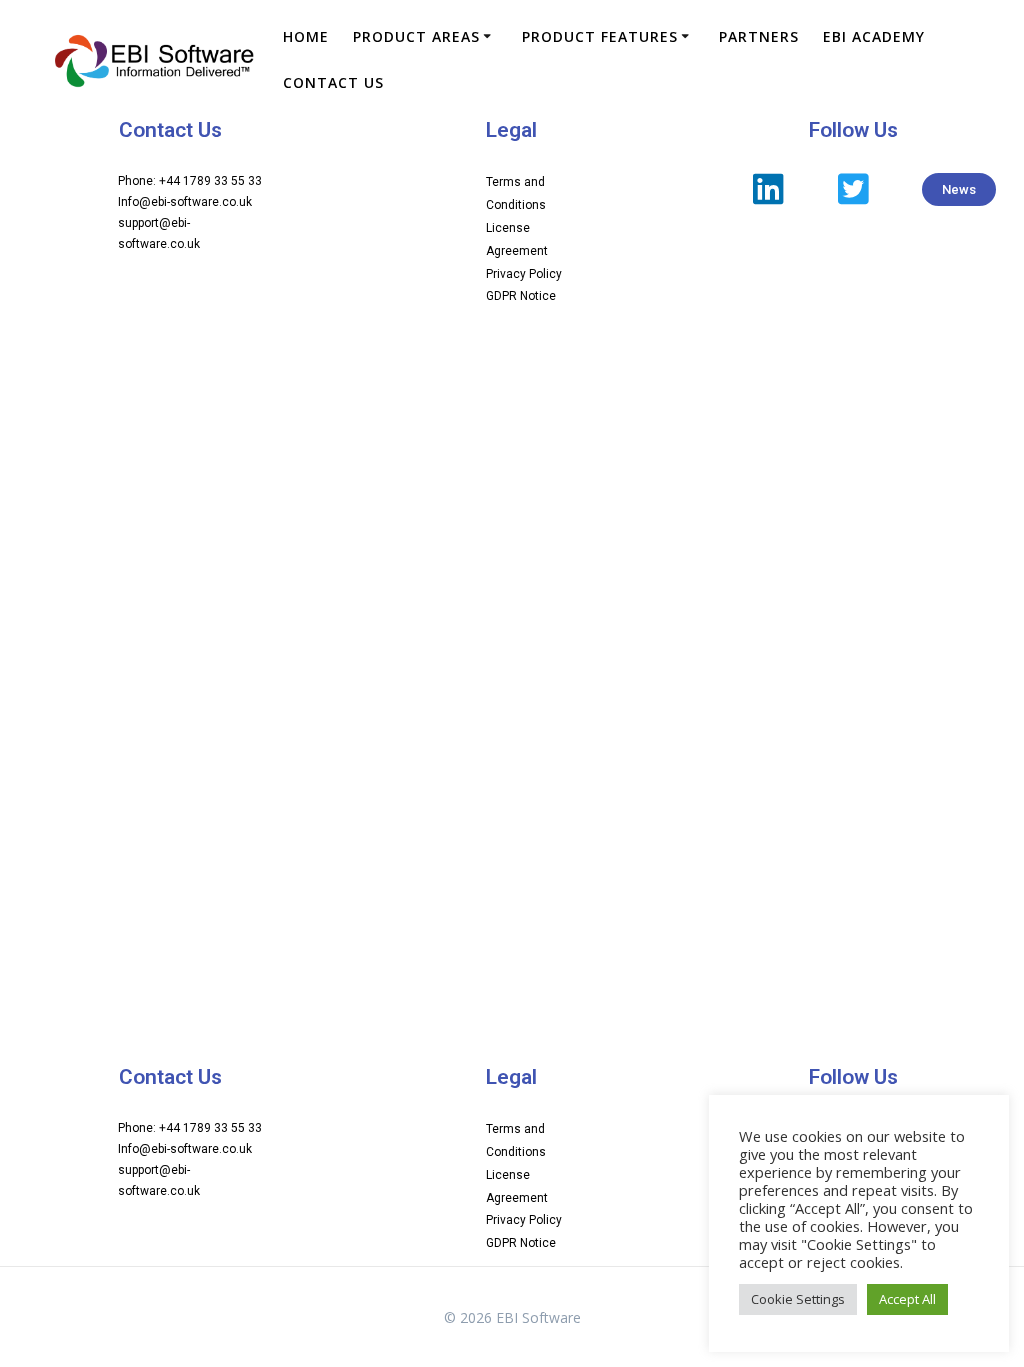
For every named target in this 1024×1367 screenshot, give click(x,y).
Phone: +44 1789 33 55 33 (190, 181)
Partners (759, 36)
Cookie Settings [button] (798, 1299)
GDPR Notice (521, 296)
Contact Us (333, 82)
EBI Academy (874, 36)
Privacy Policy (524, 274)
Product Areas (416, 36)
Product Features (600, 36)
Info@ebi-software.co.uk (185, 202)
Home (306, 36)
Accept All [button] (907, 1299)
